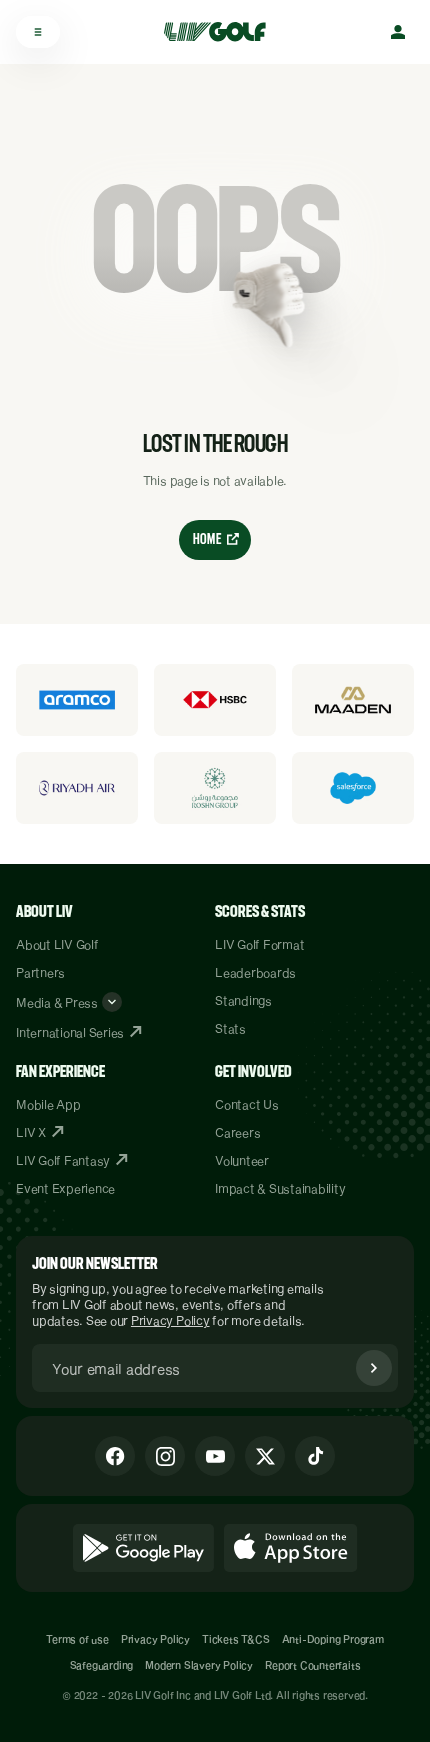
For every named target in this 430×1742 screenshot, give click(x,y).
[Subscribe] (374, 1368)
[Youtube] (215, 1456)
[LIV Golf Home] (221, 32)
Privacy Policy (170, 1320)
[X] (265, 1456)
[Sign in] (398, 32)
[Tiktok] (315, 1456)
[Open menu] (38, 32)
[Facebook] (115, 1456)
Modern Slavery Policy (199, 1665)
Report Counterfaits (312, 1665)
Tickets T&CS (236, 1639)
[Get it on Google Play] (143, 1548)
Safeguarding (102, 1665)
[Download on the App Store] (291, 1548)
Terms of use (77, 1639)
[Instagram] (165, 1456)
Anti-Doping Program (333, 1639)
